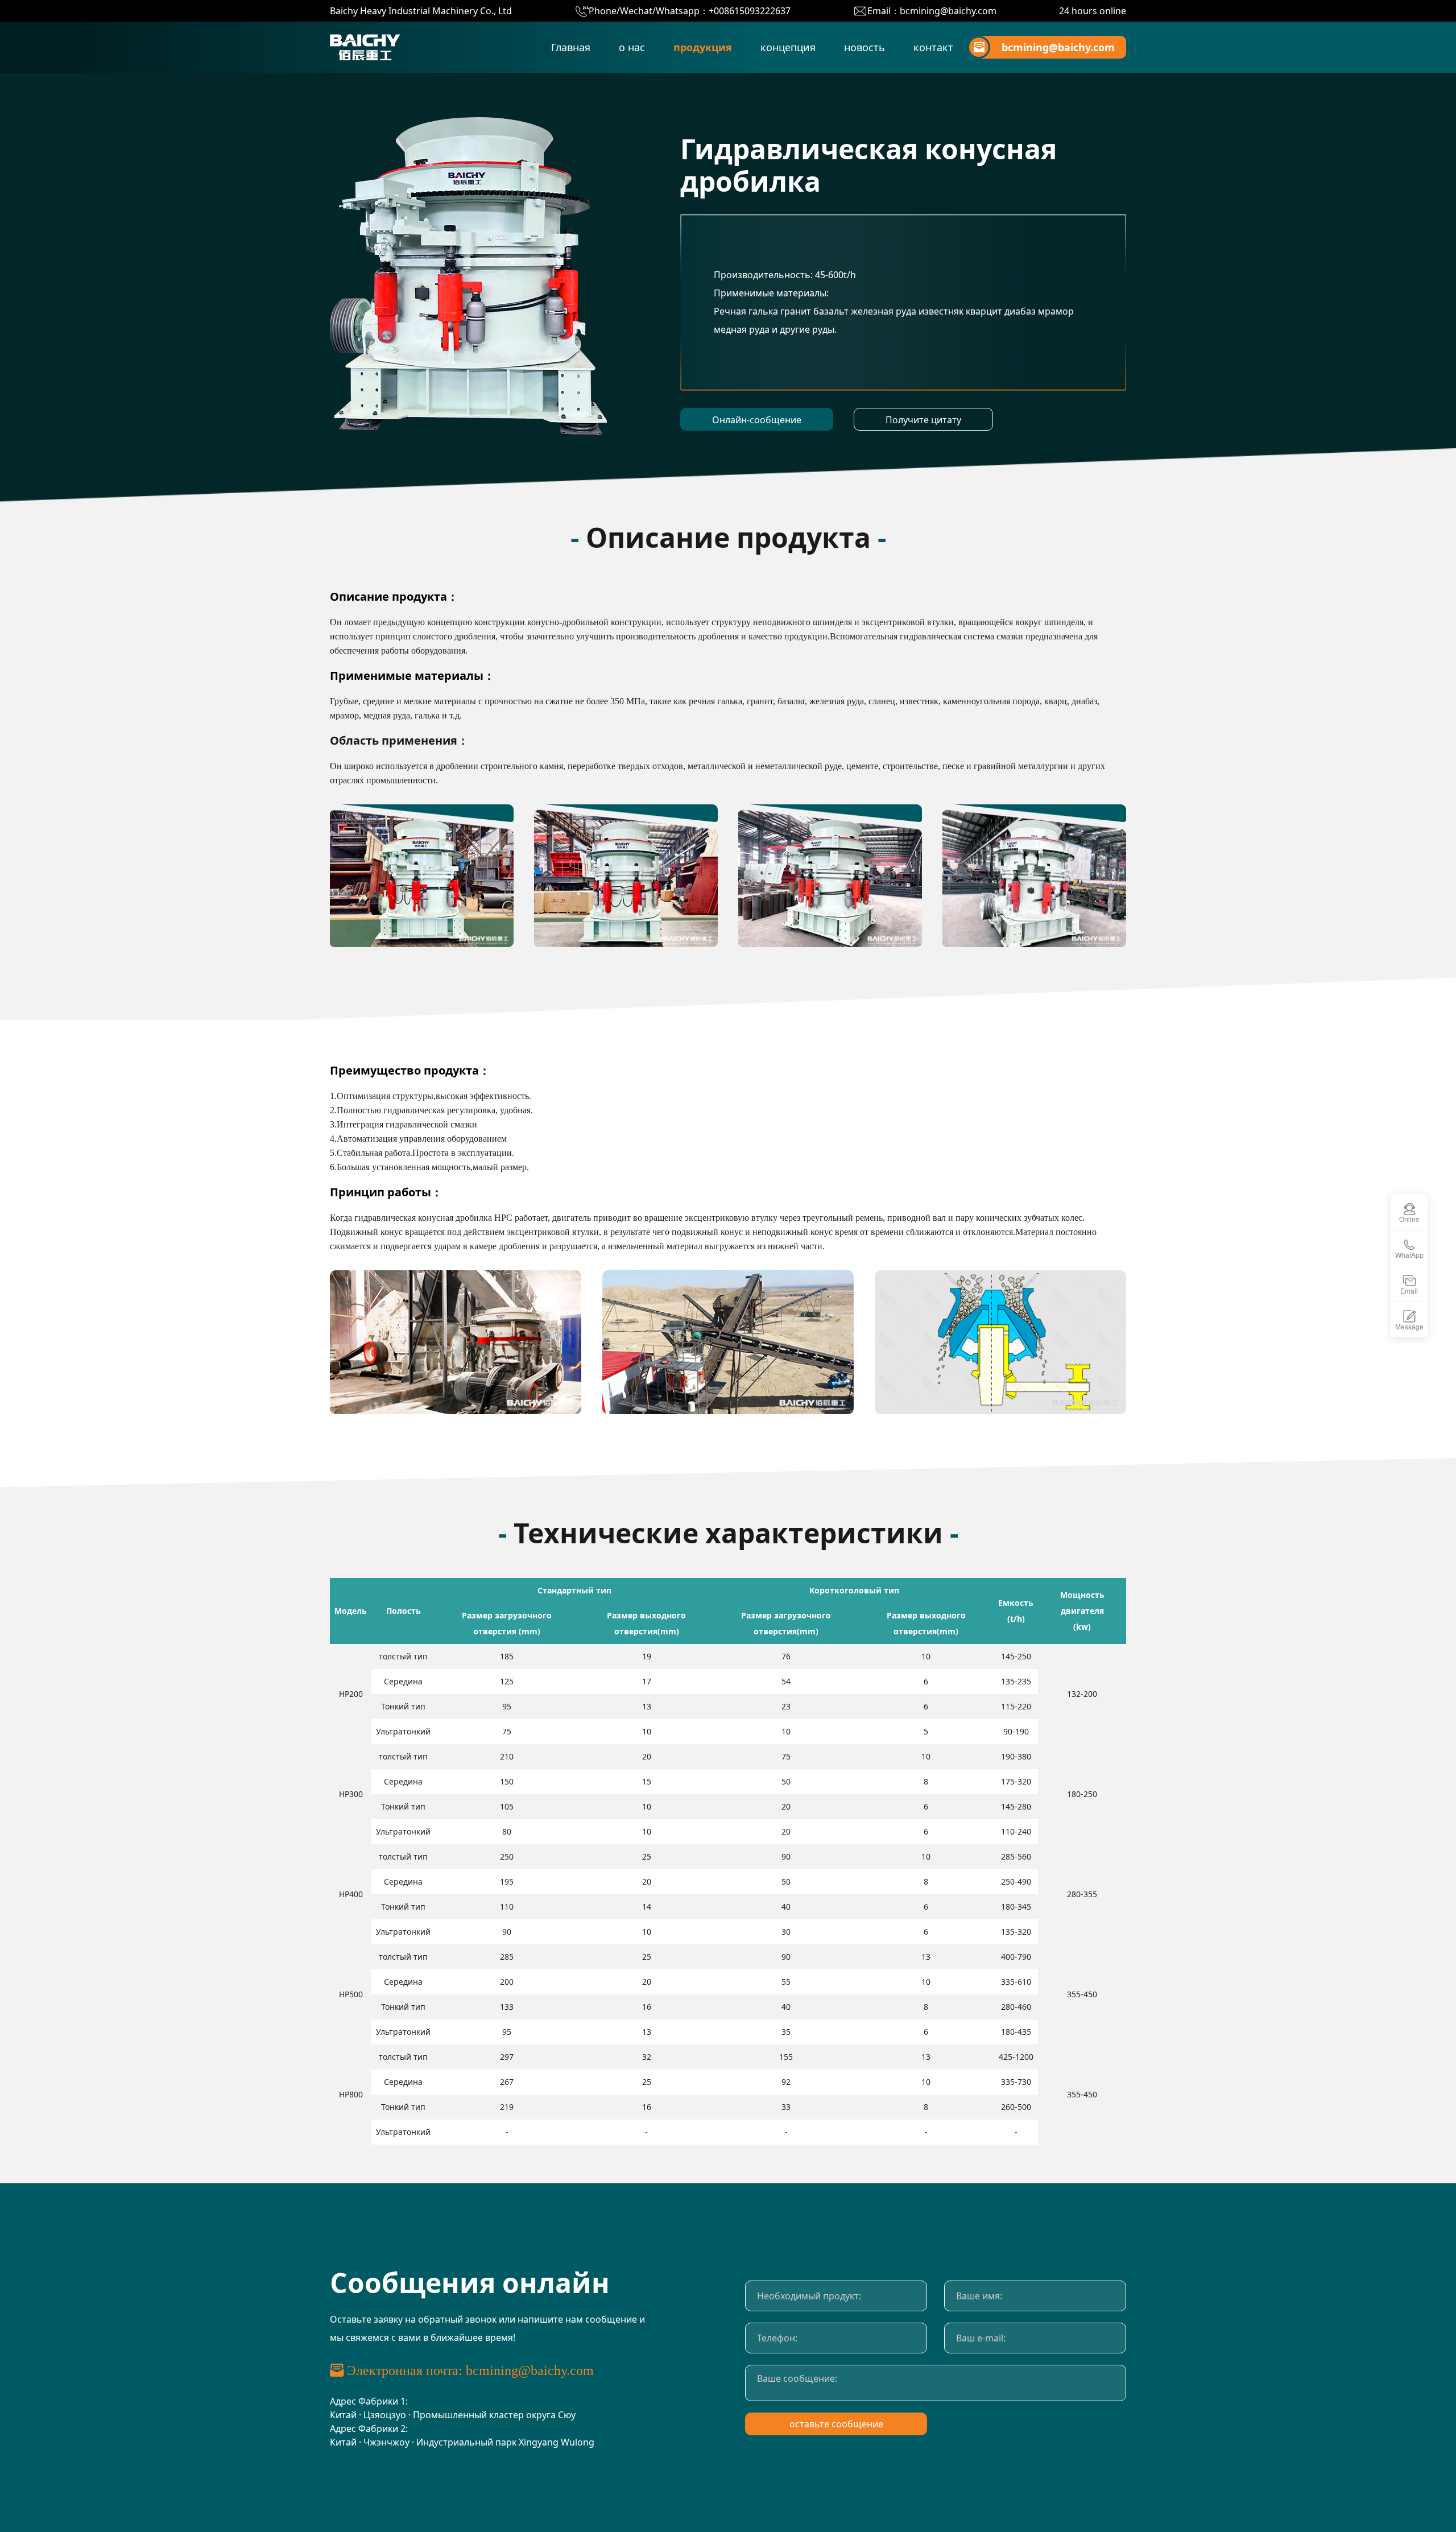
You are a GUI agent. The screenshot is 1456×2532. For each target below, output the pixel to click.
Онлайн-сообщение (757, 420)
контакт (933, 47)
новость (864, 47)
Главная (571, 47)
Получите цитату (923, 420)
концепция (788, 47)
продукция (703, 47)
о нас (632, 47)
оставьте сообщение (836, 2424)
